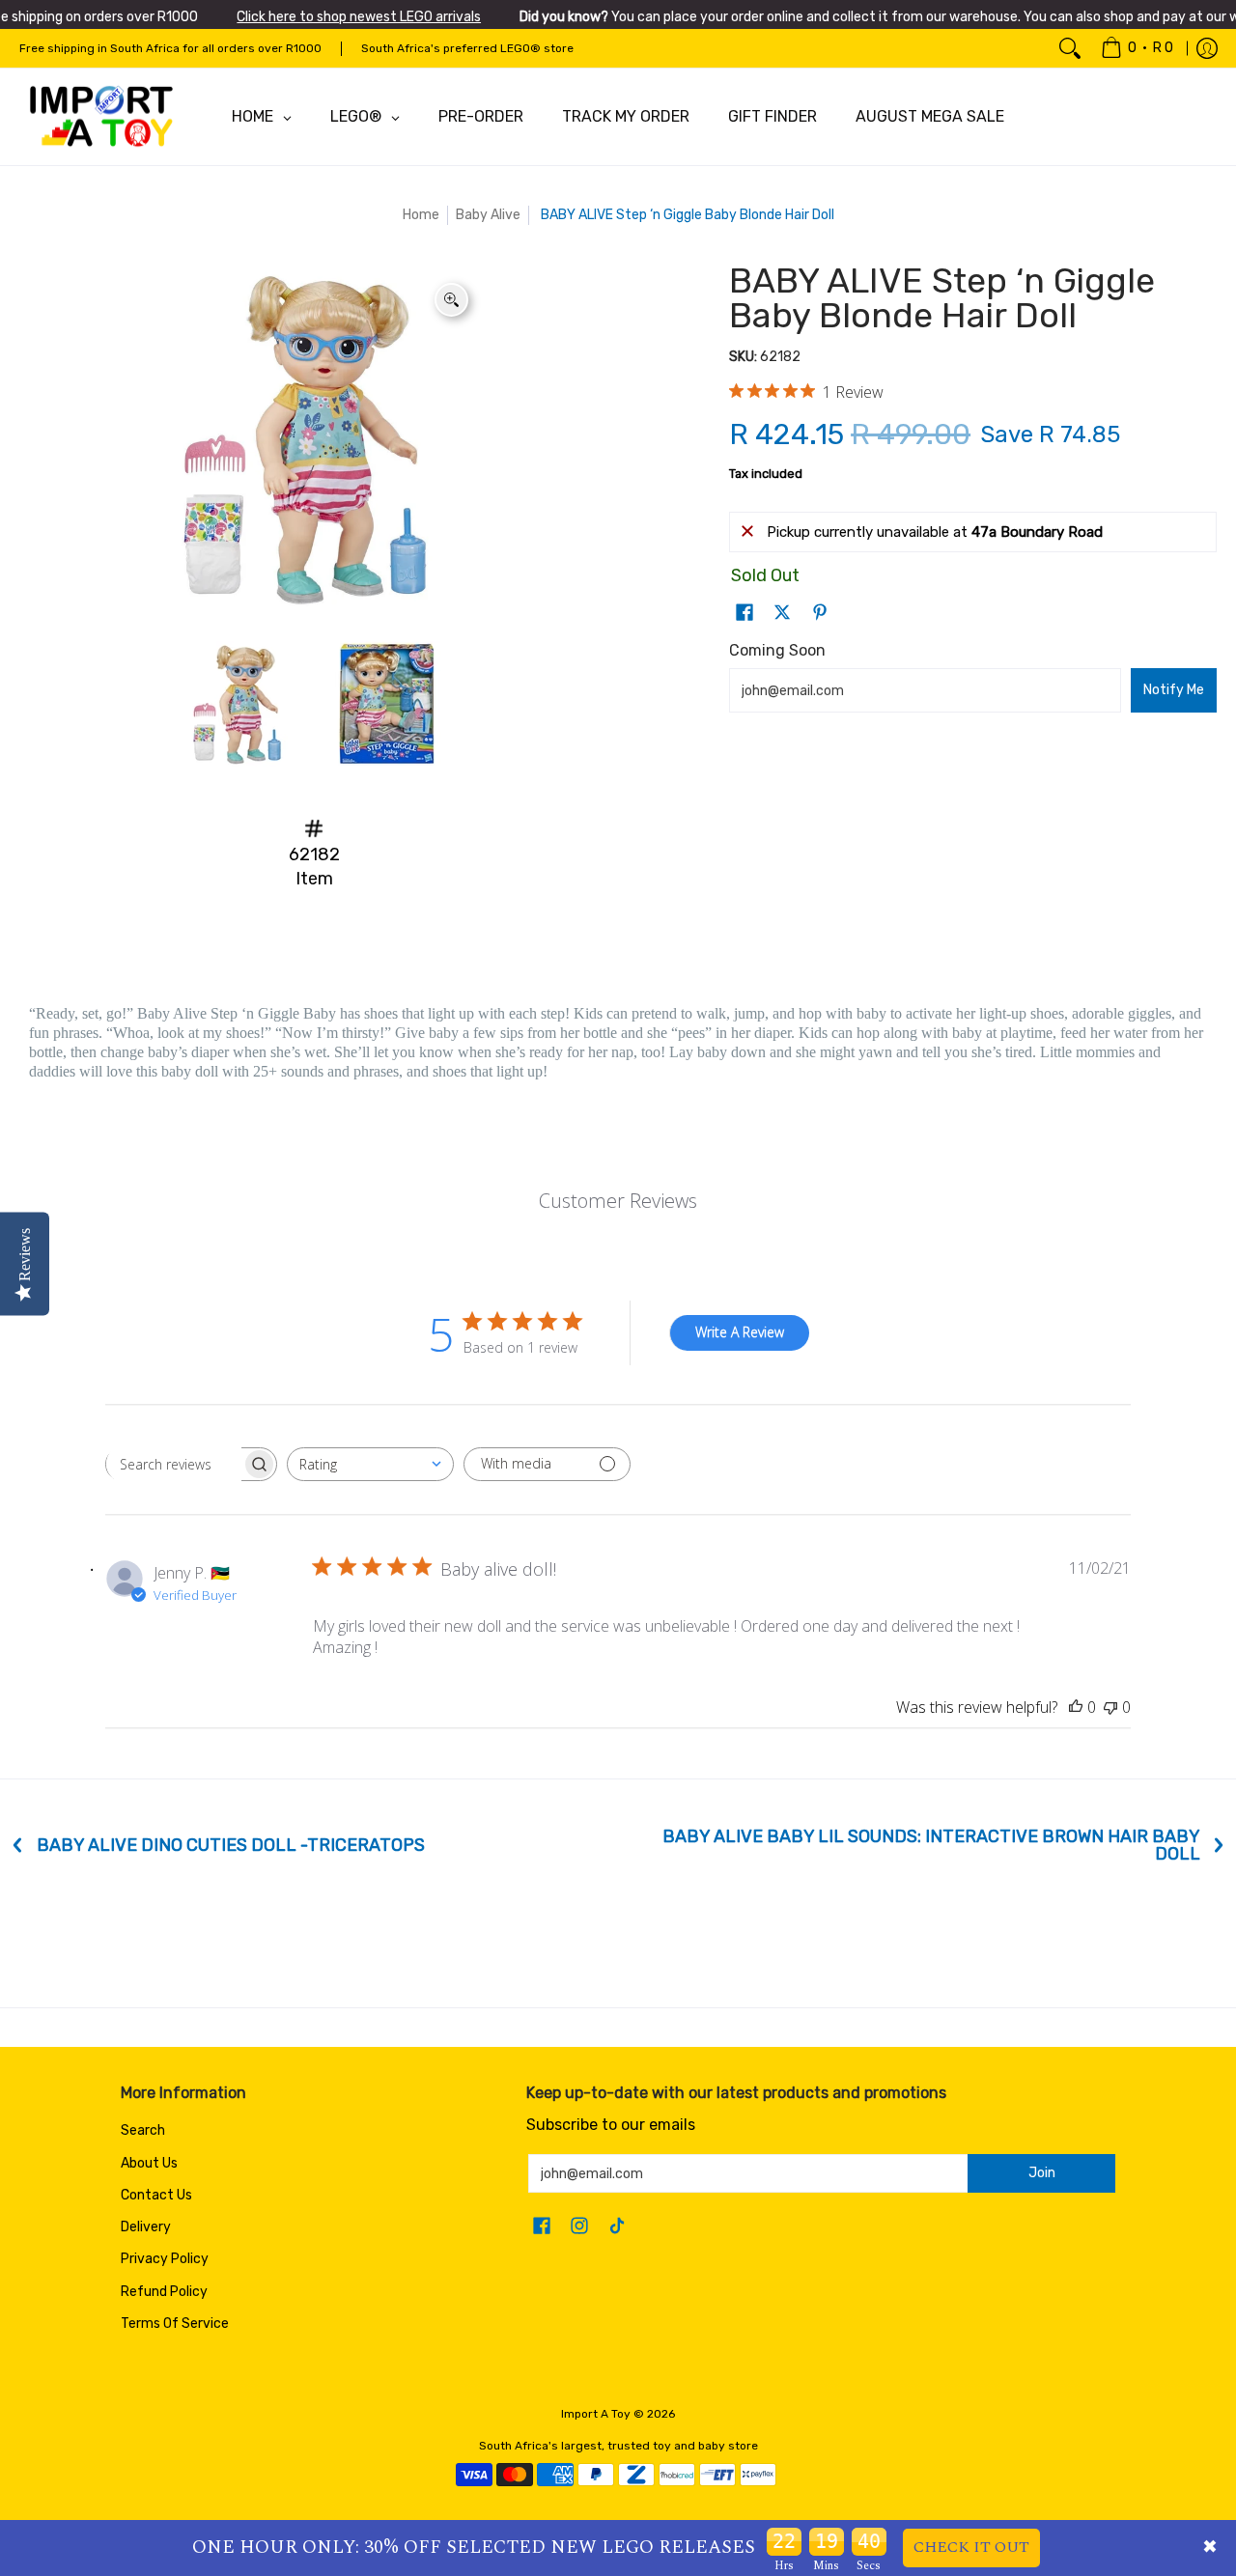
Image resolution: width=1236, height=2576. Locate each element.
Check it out (971, 2547)
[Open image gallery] (451, 300)
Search (143, 2130)
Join (1042, 2173)
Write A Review (740, 1332)
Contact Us (156, 2195)
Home (421, 215)
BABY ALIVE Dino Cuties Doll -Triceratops (231, 1845)
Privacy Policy (165, 2259)
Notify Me (1174, 690)
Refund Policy (164, 2292)
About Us (149, 2163)
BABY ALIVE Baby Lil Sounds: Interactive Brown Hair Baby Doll (931, 1845)
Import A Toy (596, 2414)
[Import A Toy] (101, 117)
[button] (744, 613)
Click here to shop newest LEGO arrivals (359, 17)
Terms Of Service (175, 2324)
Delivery (146, 2227)
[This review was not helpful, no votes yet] (1110, 1707)
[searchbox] (174, 1464)
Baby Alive (488, 215)
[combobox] (370, 1464)
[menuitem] (1137, 48)
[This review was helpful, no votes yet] (1076, 1707)
